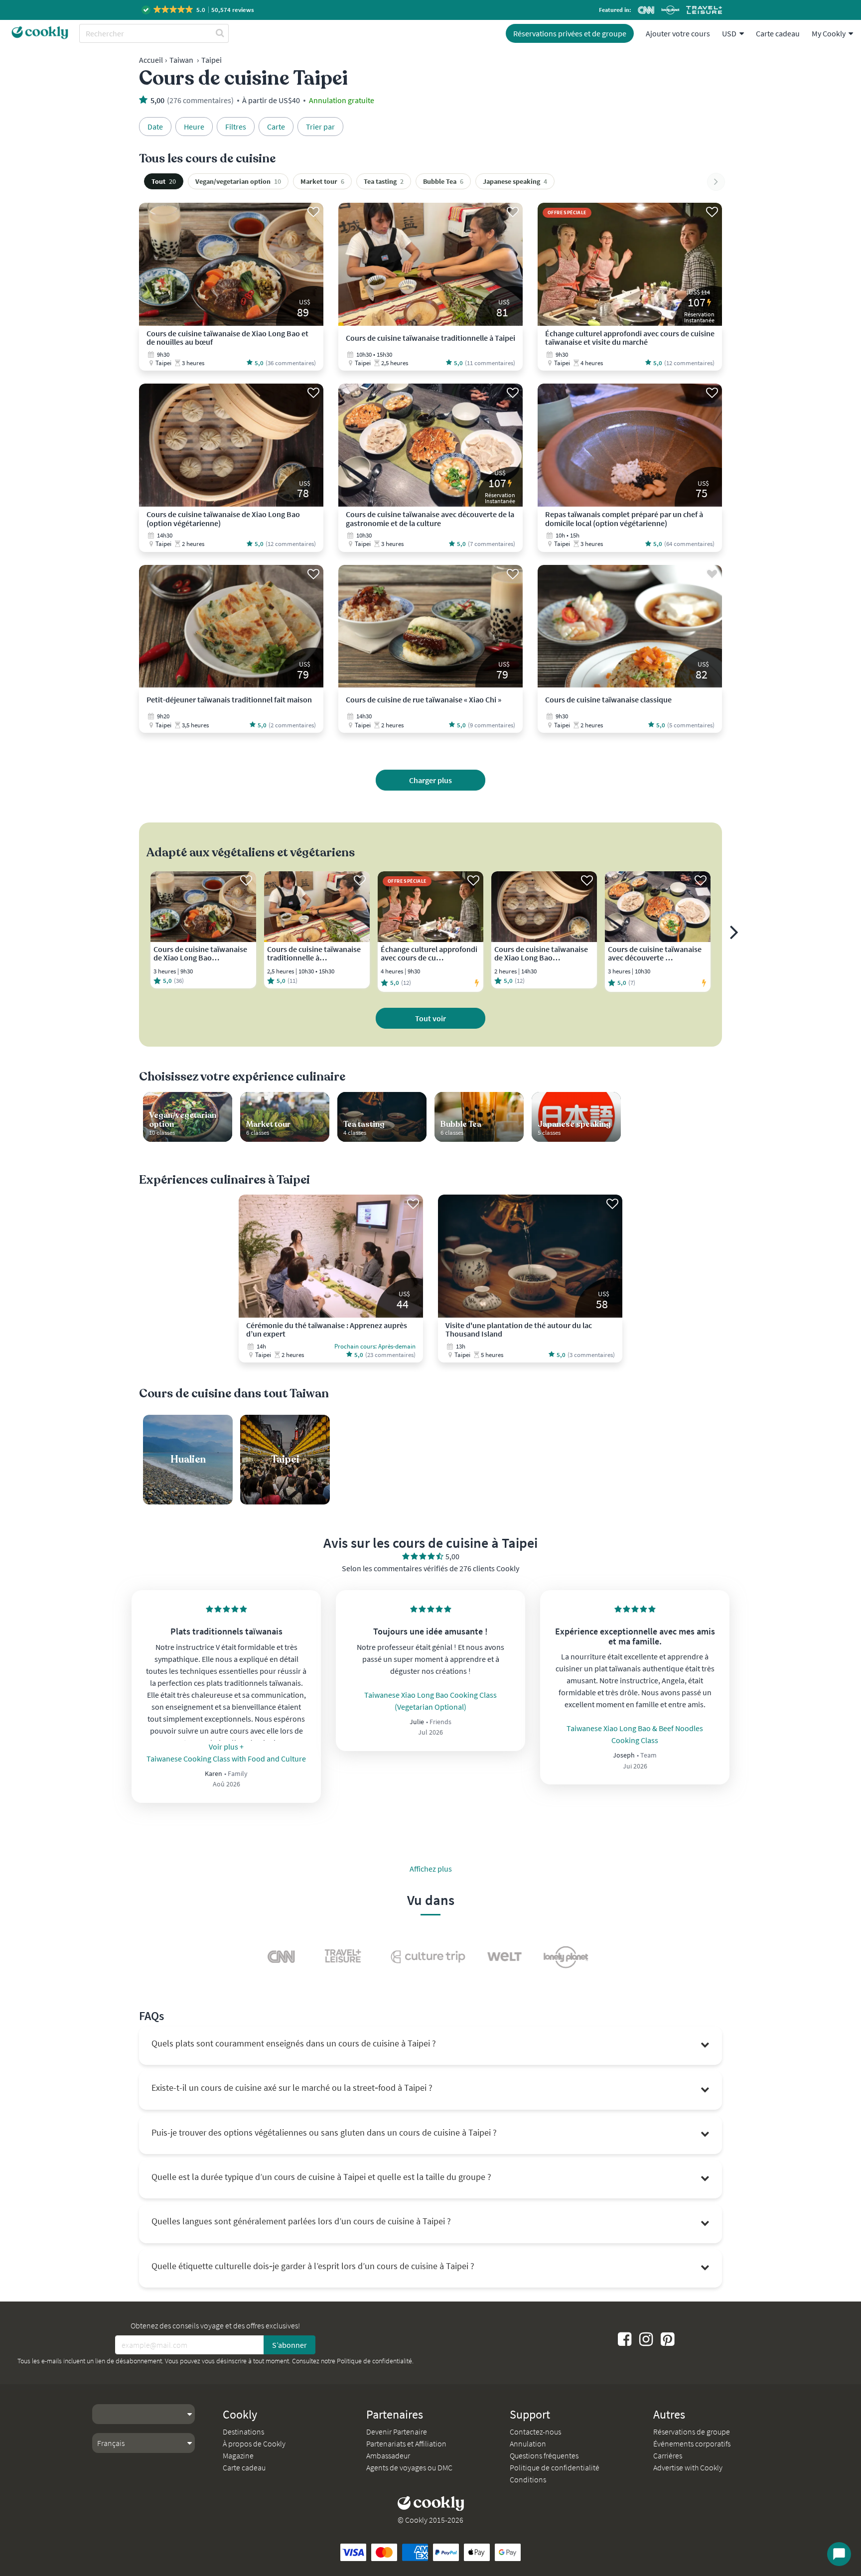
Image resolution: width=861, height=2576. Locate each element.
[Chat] (839, 2554)
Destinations (243, 2432)
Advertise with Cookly (688, 2467)
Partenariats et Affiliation (406, 2443)
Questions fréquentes (544, 2455)
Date (155, 127)
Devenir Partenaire (397, 2432)
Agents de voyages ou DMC (409, 2467)
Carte (276, 127)
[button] (199, 10)
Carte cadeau (778, 33)
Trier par (320, 127)
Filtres (236, 127)
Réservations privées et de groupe (570, 33)
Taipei (212, 60)
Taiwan (181, 60)
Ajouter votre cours (678, 33)
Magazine (238, 2455)
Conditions (528, 2479)
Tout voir (430, 1018)
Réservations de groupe (692, 2432)
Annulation (528, 2443)
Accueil (151, 60)
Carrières (668, 2455)
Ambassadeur (388, 2455)
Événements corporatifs (692, 2443)
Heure (194, 127)
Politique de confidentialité (374, 2361)
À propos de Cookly (254, 2443)
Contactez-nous (535, 2432)
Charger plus (430, 780)
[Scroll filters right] (716, 182)
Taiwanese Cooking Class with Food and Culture (226, 1759)
